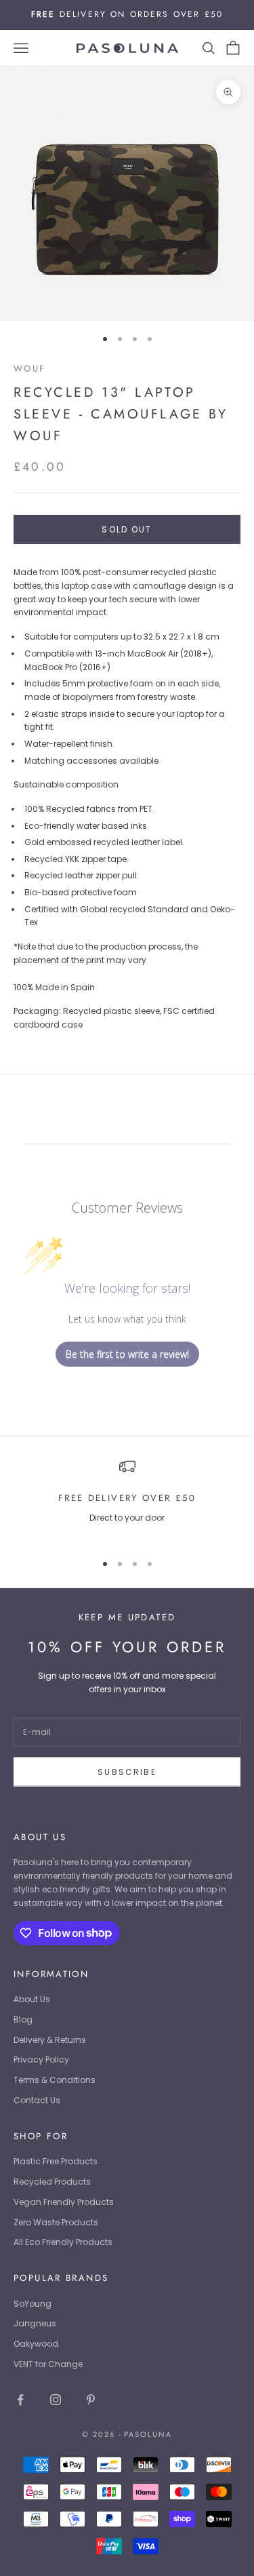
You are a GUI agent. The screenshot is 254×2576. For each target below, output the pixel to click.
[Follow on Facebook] (20, 2400)
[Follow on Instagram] (56, 2400)
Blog (23, 2019)
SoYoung (33, 2304)
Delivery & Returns (50, 2040)
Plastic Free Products (56, 2161)
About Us (32, 1999)
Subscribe (127, 1772)
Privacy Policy (41, 2060)
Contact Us (37, 2100)
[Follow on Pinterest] (91, 2400)
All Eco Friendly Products (63, 2242)
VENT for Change (48, 2364)
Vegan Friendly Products (64, 2202)
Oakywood (36, 2344)
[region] (127, 1499)
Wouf (30, 369)
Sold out (127, 529)
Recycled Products (52, 2182)
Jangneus (35, 2323)
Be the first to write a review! (127, 1354)
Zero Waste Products (56, 2222)
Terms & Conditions (55, 2080)
